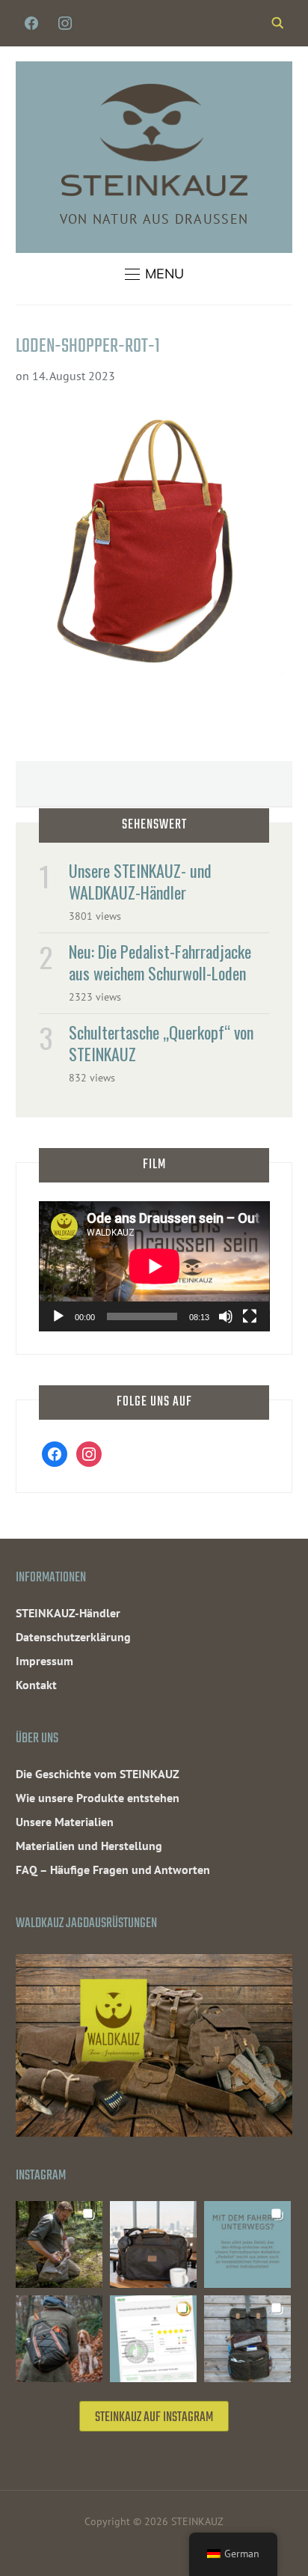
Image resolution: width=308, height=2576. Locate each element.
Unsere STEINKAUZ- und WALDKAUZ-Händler (140, 881)
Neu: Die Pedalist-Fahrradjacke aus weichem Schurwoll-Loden (160, 962)
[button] (154, 274)
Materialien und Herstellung (89, 1846)
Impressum (44, 1661)
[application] (154, 1266)
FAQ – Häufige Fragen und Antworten (113, 1870)
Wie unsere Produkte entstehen (98, 1798)
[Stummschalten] (226, 1316)
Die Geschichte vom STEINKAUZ (98, 1774)
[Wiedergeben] (58, 1316)
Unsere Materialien (65, 1822)
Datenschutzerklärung (73, 1637)
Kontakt (36, 1685)
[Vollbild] (250, 1316)
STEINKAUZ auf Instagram (154, 2418)
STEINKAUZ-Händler (68, 1613)
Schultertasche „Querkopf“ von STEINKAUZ (161, 1043)
